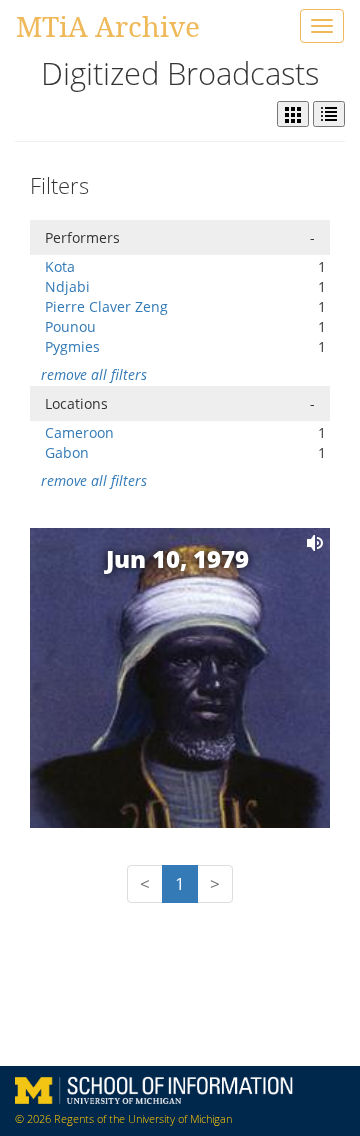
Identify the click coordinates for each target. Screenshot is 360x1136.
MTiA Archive (108, 26)
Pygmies (72, 346)
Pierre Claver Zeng (106, 306)
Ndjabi (67, 286)
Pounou (70, 326)
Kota (60, 266)
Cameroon (79, 432)
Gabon (67, 452)
